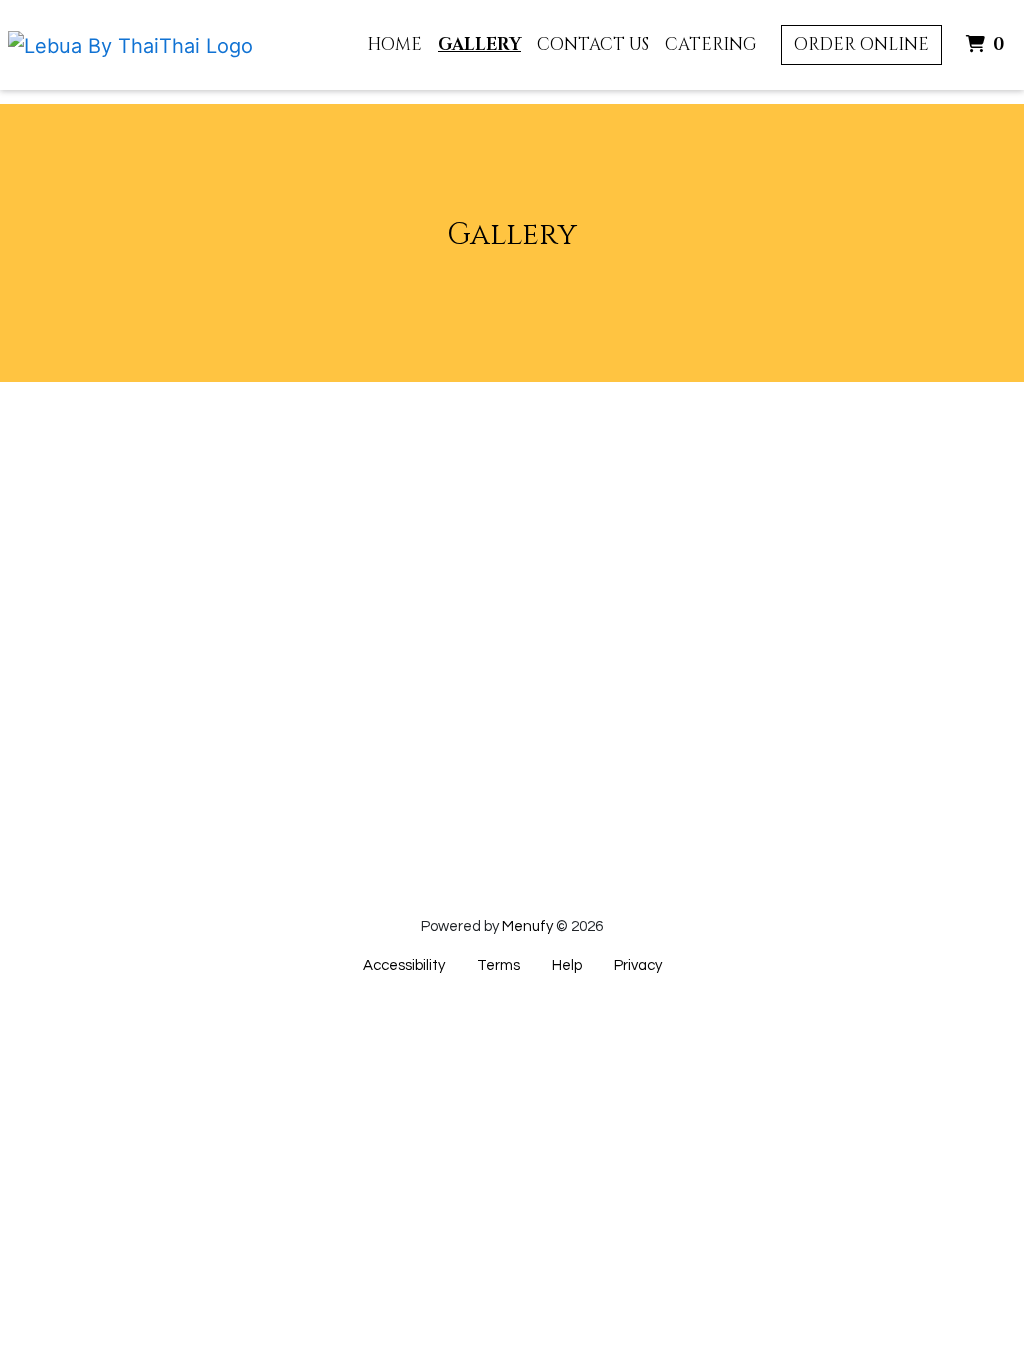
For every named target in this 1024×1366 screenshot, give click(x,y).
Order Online (861, 44)
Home (394, 44)
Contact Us (593, 44)
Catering (711, 44)
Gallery (479, 44)
